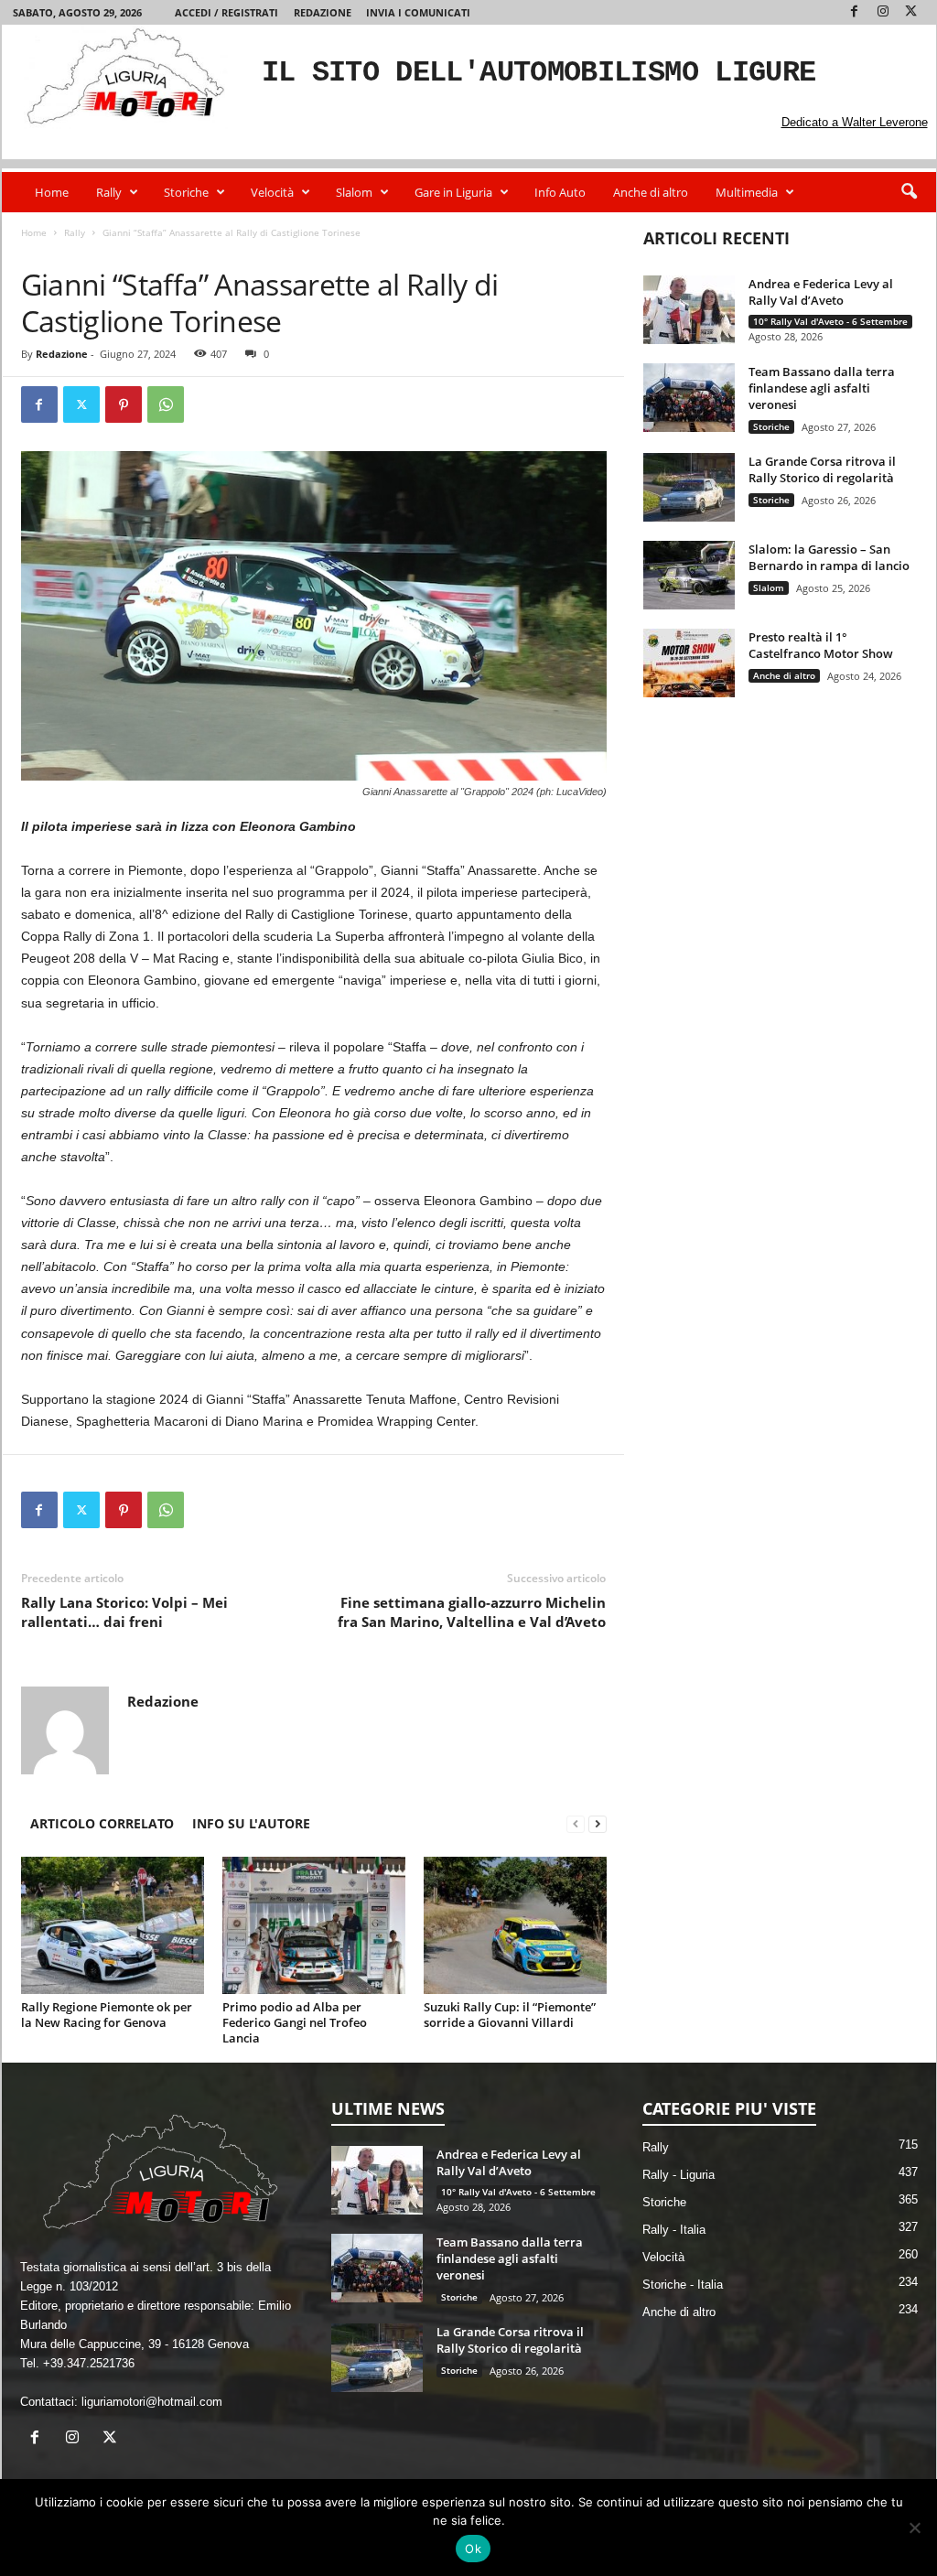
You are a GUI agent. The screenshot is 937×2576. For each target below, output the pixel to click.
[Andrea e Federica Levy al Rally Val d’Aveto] (689, 310)
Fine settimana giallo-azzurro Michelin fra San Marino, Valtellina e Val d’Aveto (472, 1612)
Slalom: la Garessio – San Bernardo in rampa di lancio (829, 557)
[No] (914, 2527)
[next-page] (598, 1823)
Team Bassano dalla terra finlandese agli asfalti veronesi (822, 388)
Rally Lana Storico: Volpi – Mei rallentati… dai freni (124, 1612)
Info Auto (560, 192)
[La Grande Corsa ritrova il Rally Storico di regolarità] (689, 487)
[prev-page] (576, 1823)
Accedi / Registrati (226, 12)
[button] (909, 192)
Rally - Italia (674, 2230)
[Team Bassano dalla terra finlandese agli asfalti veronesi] (689, 398)
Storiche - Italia (683, 2285)
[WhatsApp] (166, 404)
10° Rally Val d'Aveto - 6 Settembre (830, 321)
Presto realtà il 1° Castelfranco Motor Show (821, 645)
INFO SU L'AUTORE (251, 1823)
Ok (473, 2549)
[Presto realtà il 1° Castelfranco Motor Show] (689, 663)
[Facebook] (855, 12)
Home (52, 192)
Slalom (354, 192)
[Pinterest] (124, 404)
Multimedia (747, 192)
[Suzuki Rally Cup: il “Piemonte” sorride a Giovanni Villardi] (515, 1925)
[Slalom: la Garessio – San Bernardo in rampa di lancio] (689, 575)
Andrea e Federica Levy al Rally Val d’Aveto (821, 292)
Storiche (186, 192)
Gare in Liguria (453, 192)
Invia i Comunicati (418, 12)
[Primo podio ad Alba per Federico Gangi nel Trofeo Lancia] (314, 1925)
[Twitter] (911, 12)
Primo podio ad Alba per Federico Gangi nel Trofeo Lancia (295, 2022)
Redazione (323, 12)
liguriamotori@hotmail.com (152, 2402)
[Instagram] (883, 12)
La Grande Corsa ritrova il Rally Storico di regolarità (822, 469)
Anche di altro (651, 192)
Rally (109, 192)
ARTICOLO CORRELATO (102, 1823)
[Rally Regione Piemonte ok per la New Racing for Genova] (113, 1925)
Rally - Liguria (103, 251)
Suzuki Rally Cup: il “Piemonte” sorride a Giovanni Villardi (510, 2015)
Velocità (272, 192)
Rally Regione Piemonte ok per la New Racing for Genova (107, 2015)
